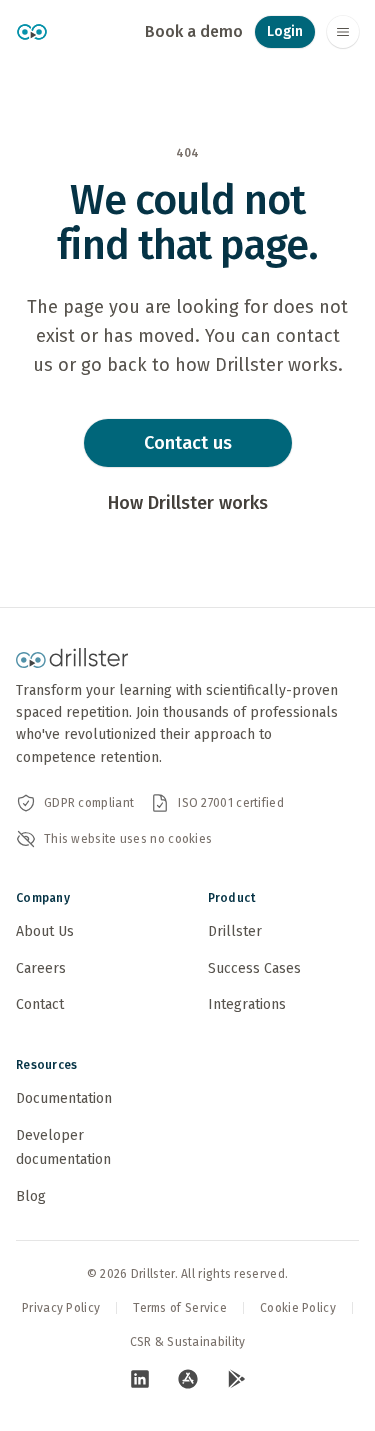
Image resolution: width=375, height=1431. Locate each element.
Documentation (64, 1098)
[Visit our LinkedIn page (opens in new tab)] (140, 1379)
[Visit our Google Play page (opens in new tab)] (236, 1379)
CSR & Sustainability (188, 1342)
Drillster (235, 931)
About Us (45, 931)
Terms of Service (180, 1308)
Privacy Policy (61, 1308)
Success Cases (254, 968)
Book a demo (194, 31)
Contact (40, 1004)
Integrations (247, 1004)
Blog (31, 1196)
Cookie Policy (298, 1308)
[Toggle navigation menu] (343, 32)
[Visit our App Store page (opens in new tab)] (188, 1379)
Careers (41, 968)
